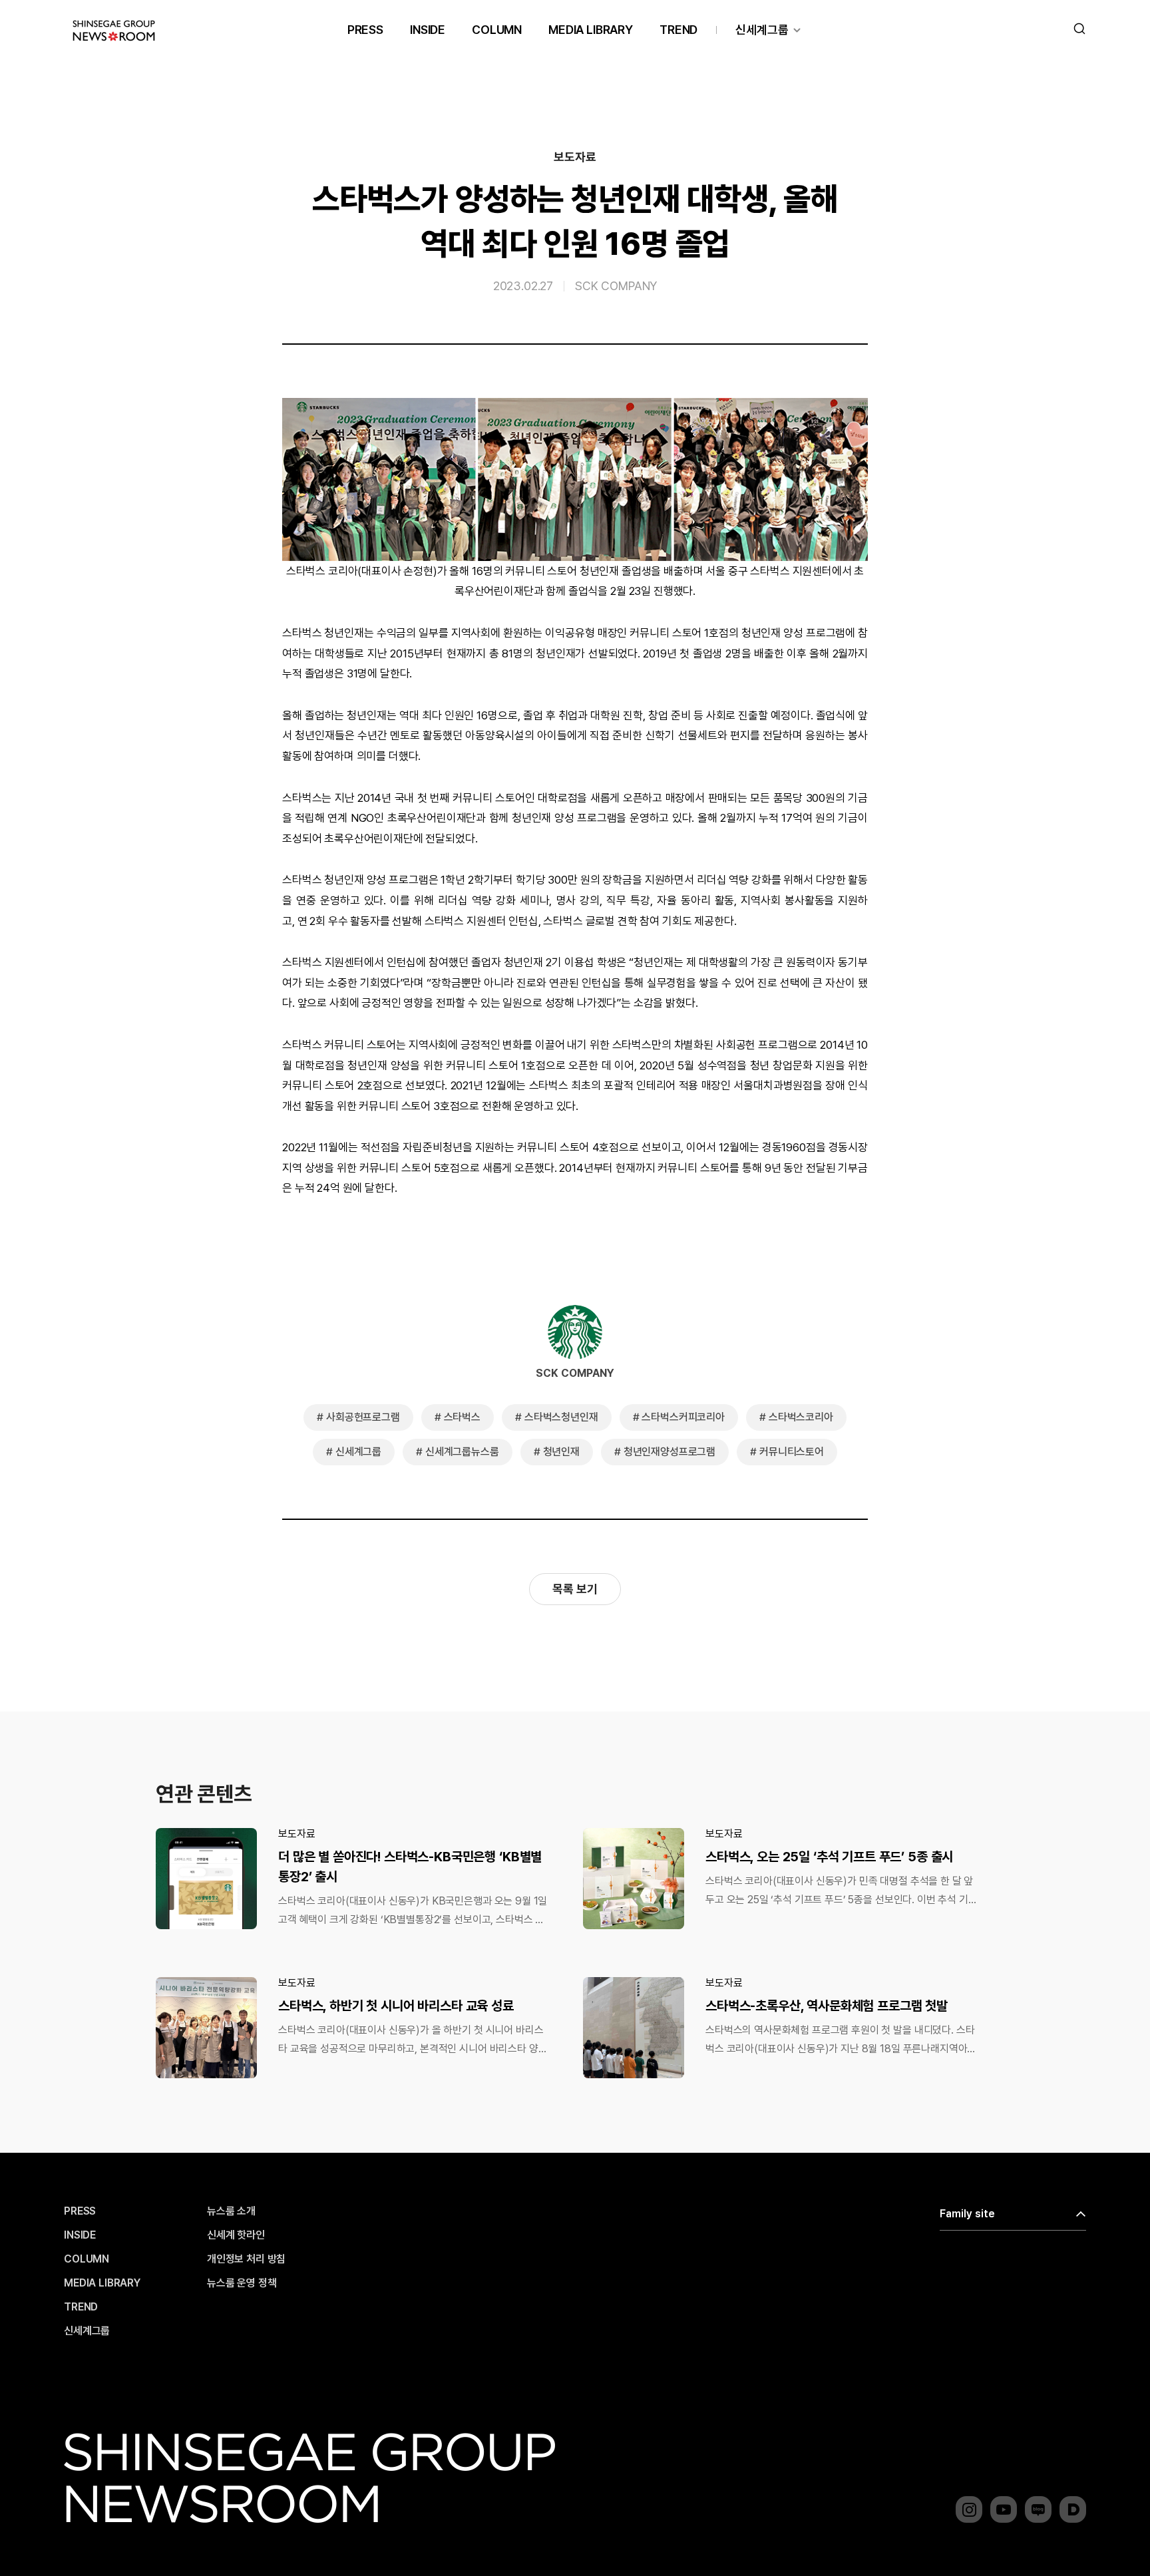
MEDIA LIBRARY (591, 30)
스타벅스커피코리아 (683, 1417)
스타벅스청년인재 (561, 1417)
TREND (678, 30)
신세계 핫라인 (236, 2235)
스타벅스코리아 (801, 1417)
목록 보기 (575, 1589)
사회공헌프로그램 (363, 1417)
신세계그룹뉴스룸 (462, 1452)
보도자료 (575, 157)
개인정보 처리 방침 (246, 2259)
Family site (967, 2214)
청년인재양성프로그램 (670, 1452)
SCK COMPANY (616, 286)
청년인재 (561, 1452)
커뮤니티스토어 (792, 1452)
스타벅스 (462, 1417)
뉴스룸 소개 (231, 2211)
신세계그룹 (762, 30)
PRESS (365, 30)
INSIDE (428, 30)
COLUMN (497, 30)
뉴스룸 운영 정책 (242, 2283)
